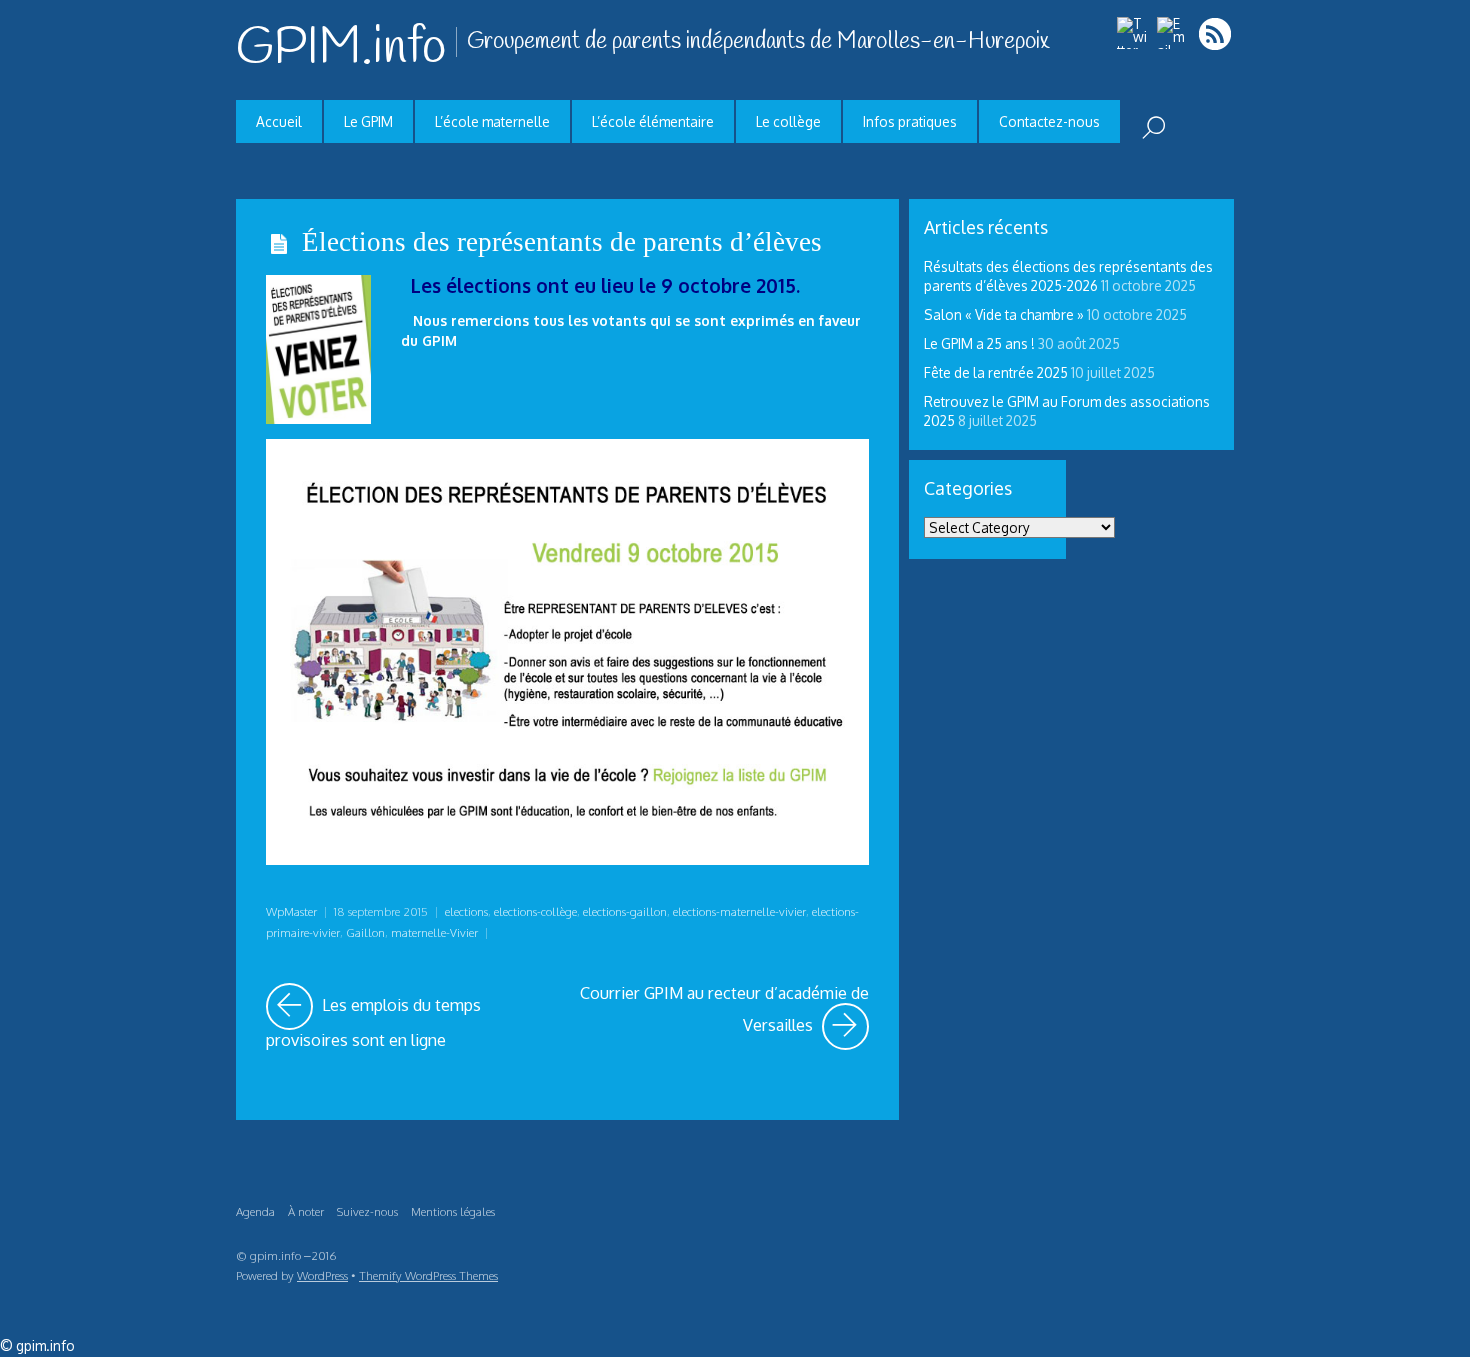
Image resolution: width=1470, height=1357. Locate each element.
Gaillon (365, 932)
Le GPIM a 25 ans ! (979, 343)
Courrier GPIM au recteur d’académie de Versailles (724, 1009)
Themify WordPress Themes (428, 1275)
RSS (1216, 33)
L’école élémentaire (653, 121)
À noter (306, 1211)
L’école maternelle (492, 121)
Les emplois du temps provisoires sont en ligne (410, 1017)
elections (466, 911)
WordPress (322, 1275)
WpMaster (291, 911)
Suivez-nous (367, 1211)
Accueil (279, 121)
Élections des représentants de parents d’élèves (562, 242)
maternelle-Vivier (434, 932)
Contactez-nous (1049, 121)
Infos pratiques (910, 121)
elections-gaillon (625, 911)
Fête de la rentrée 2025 (996, 372)
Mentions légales (453, 1211)
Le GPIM (368, 121)
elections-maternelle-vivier (739, 911)
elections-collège (535, 911)
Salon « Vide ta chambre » (1004, 314)
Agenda (255, 1211)
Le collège (788, 121)
